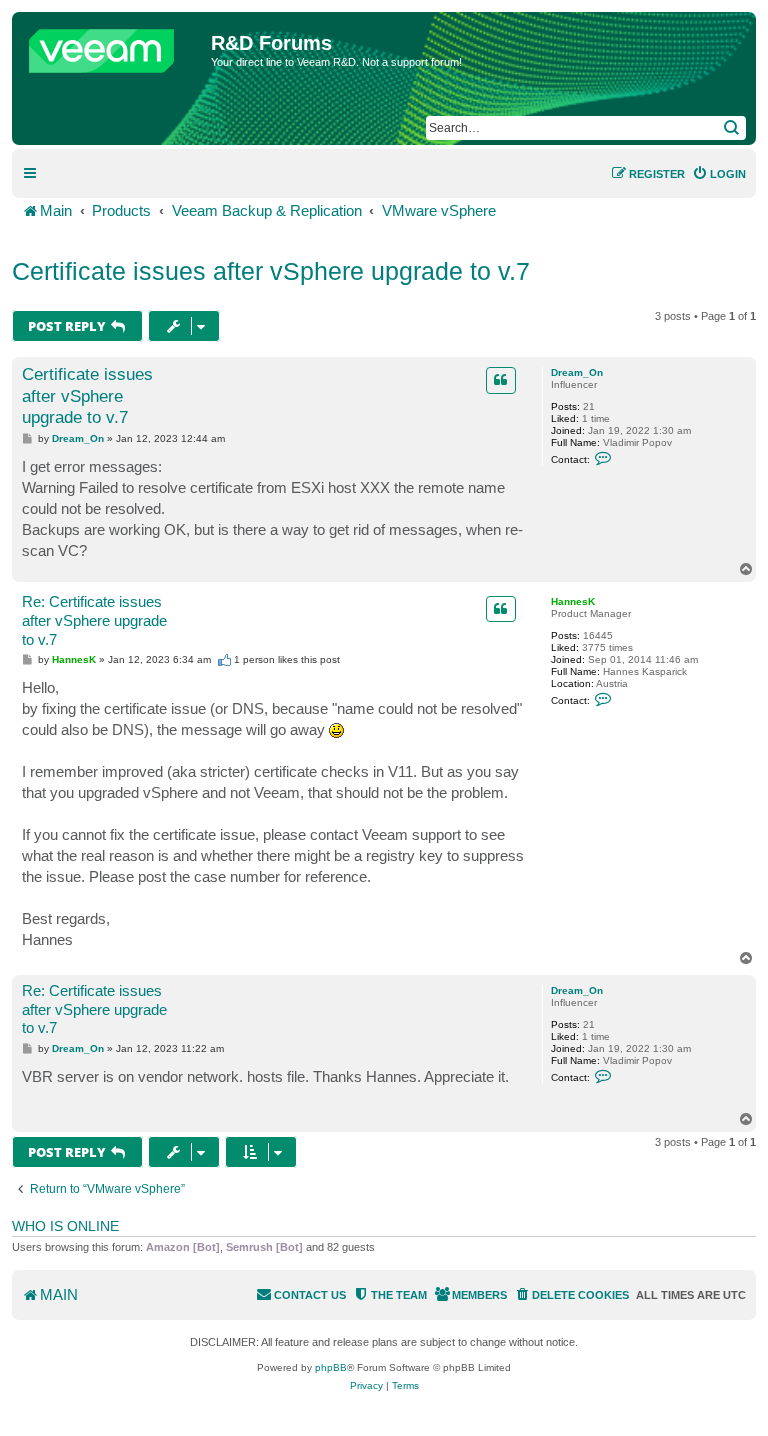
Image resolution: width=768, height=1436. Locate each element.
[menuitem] (719, 174)
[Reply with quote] (501, 380)
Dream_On (577, 372)
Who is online (65, 1226)
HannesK (573, 601)
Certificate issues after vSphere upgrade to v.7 (271, 271)
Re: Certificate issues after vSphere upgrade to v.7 (94, 620)
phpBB (331, 1367)
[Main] (114, 46)
